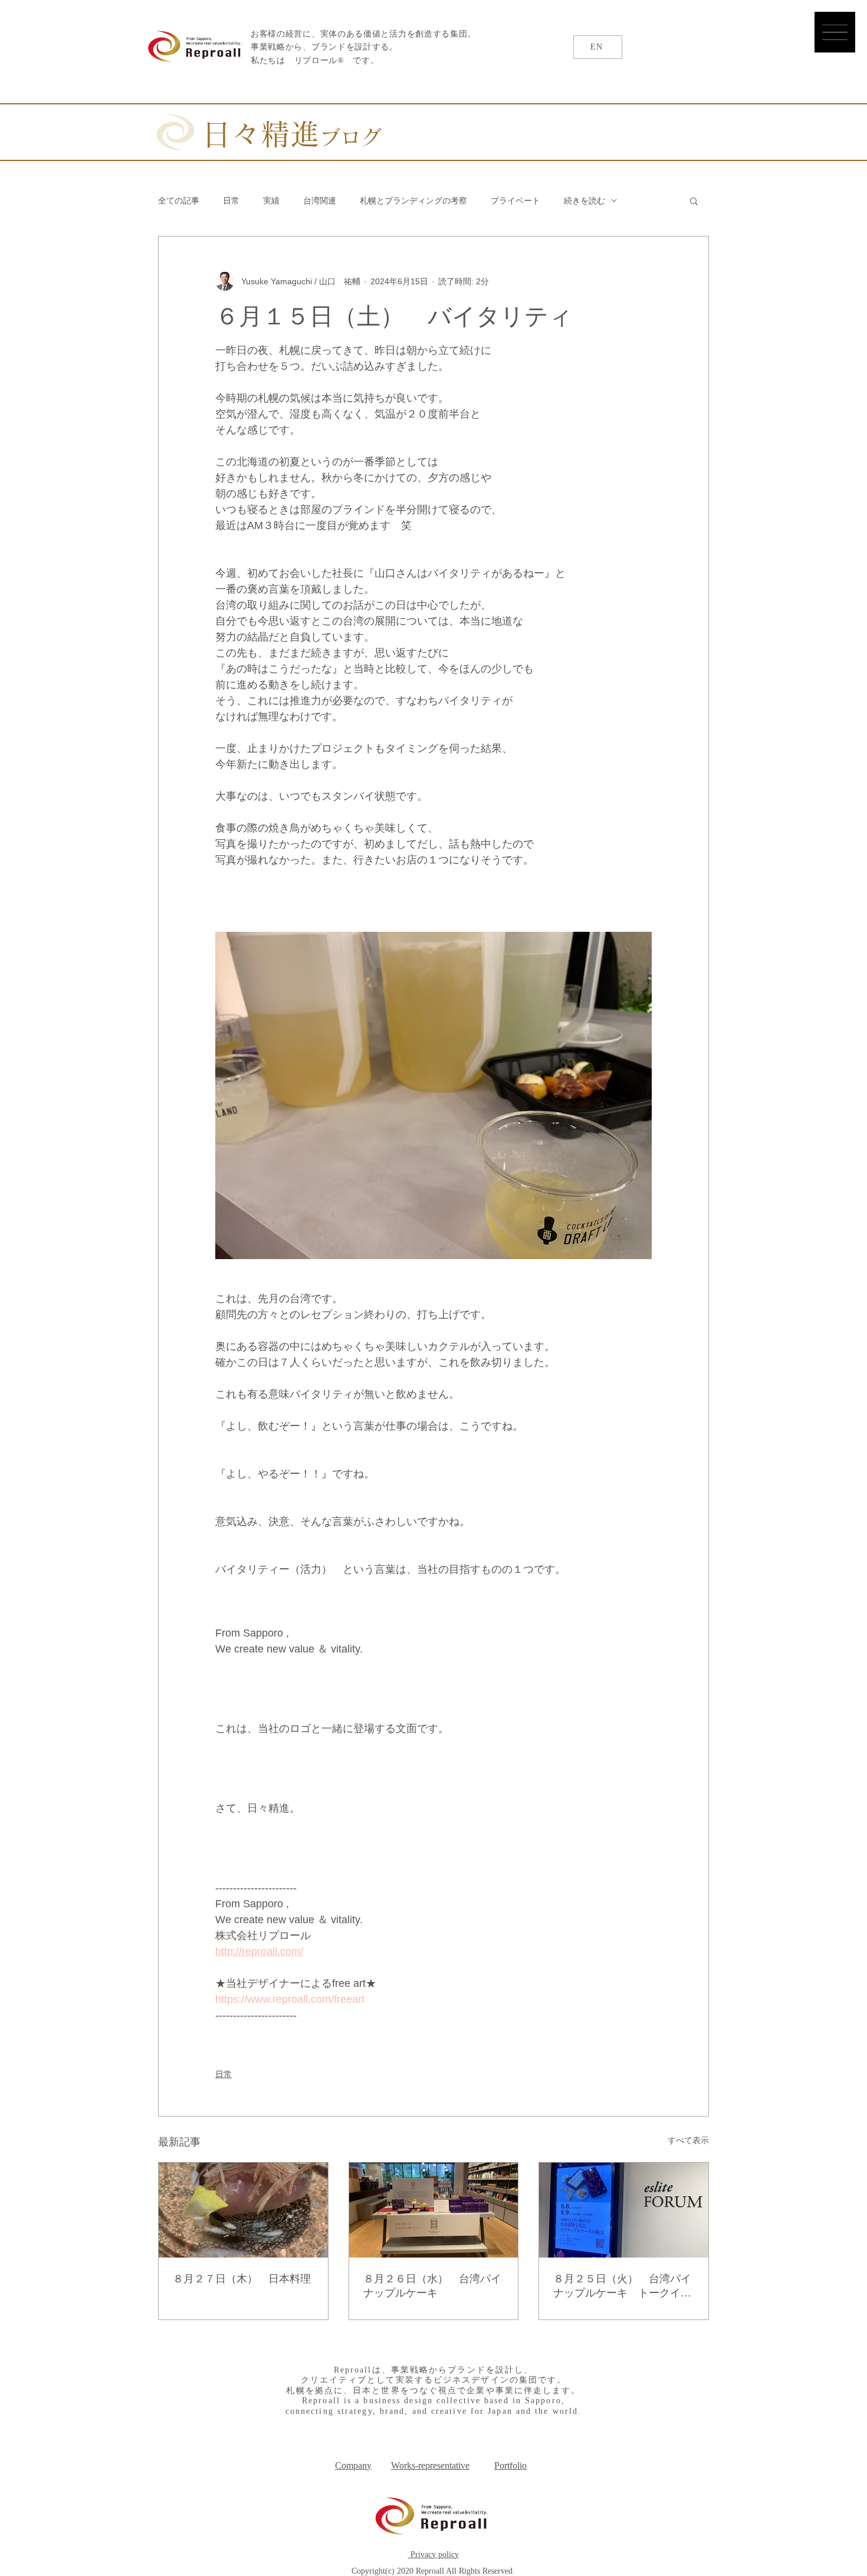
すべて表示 (688, 2140)
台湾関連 (320, 201)
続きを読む (584, 201)
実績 (271, 201)
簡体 (809, 52)
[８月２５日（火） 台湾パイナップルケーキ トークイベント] (624, 2210)
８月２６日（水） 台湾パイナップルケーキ (432, 2286)
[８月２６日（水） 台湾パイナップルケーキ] (434, 2210)
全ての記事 (179, 201)
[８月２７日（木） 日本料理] (243, 2210)
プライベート (515, 201)
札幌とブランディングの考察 (413, 201)
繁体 (771, 52)
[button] (835, 32)
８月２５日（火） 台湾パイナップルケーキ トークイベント (622, 2286)
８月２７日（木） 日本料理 (242, 2279)
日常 (231, 201)
